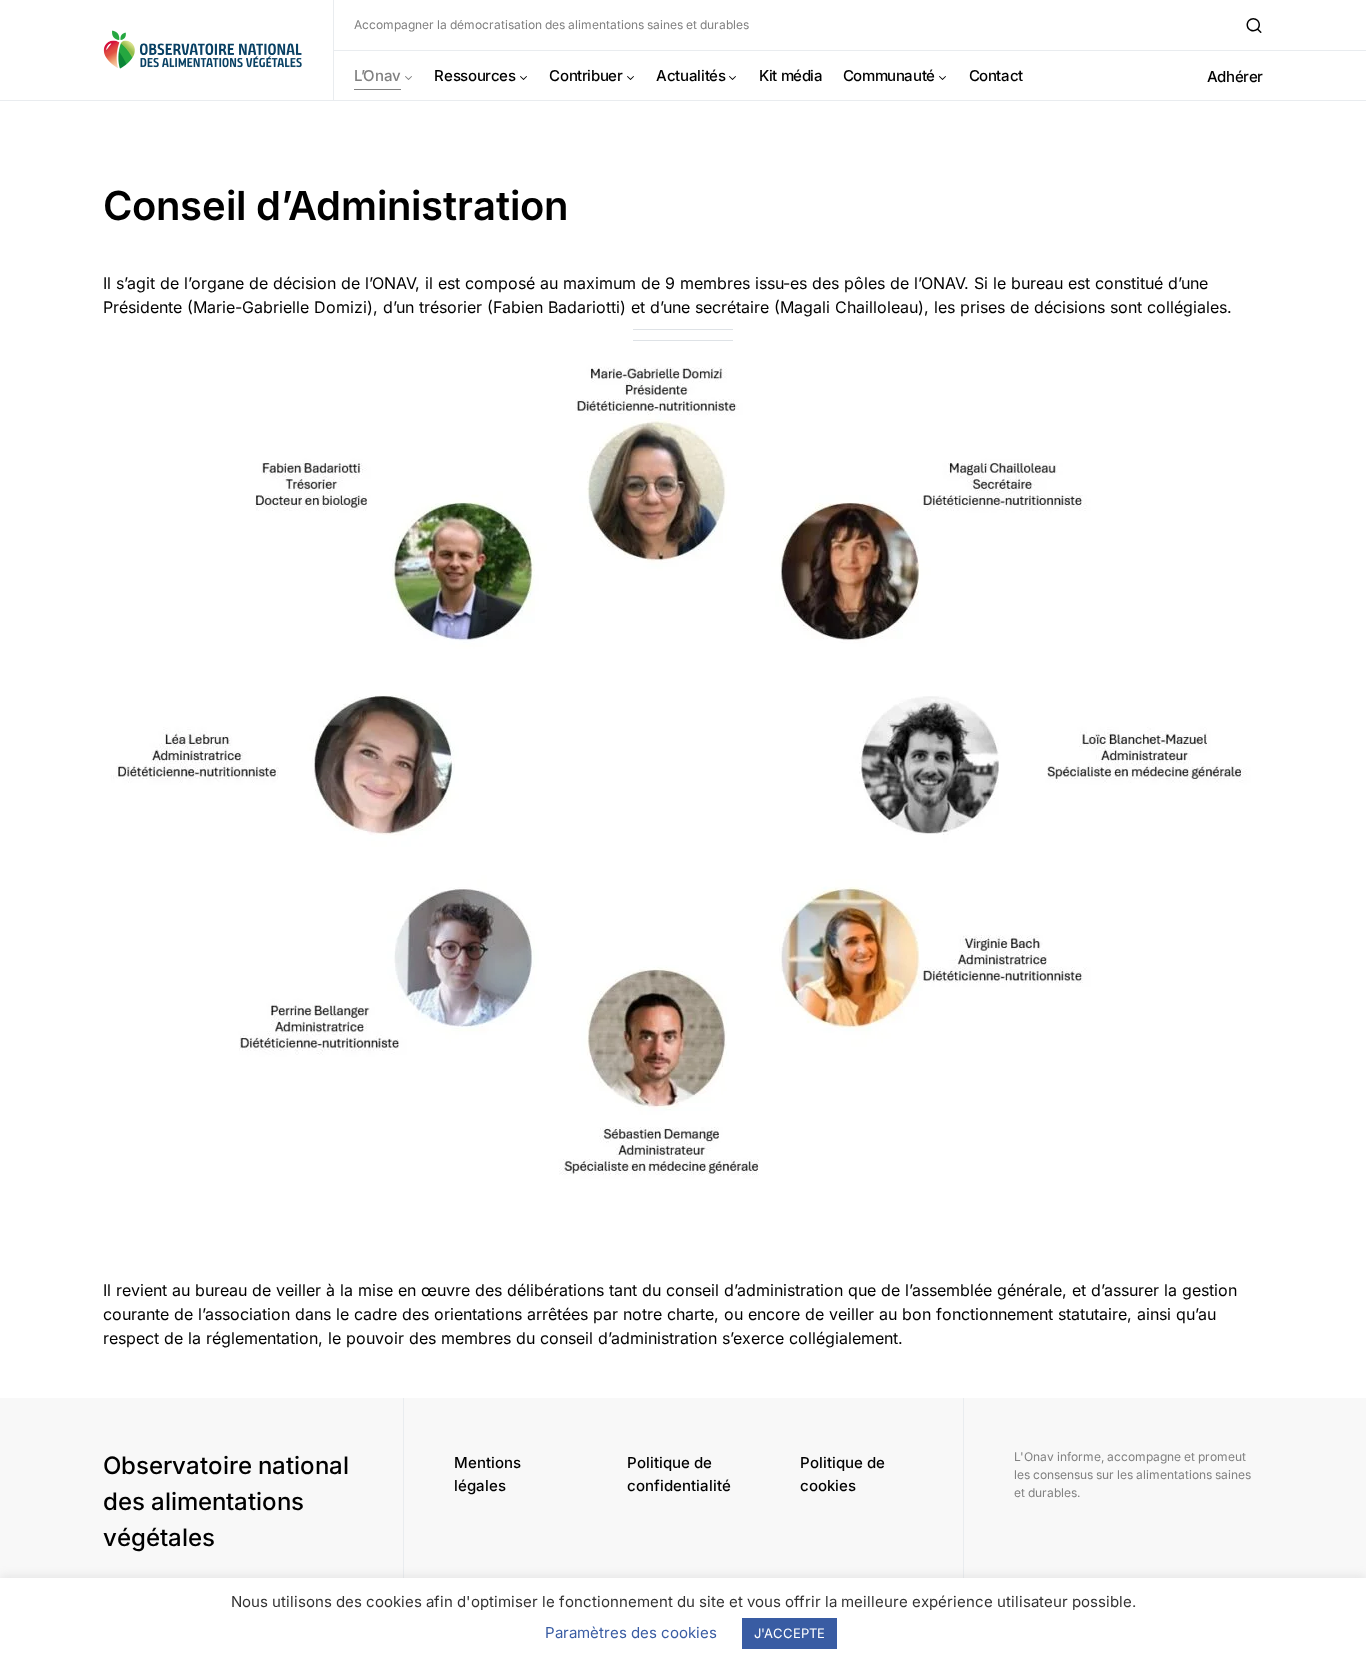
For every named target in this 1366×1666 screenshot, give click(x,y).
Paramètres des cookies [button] (631, 1632)
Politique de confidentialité (679, 1474)
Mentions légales (487, 1474)
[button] (1254, 25)
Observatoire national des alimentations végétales (226, 1501)
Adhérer (1235, 76)
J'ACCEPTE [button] (789, 1633)
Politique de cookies (842, 1474)
